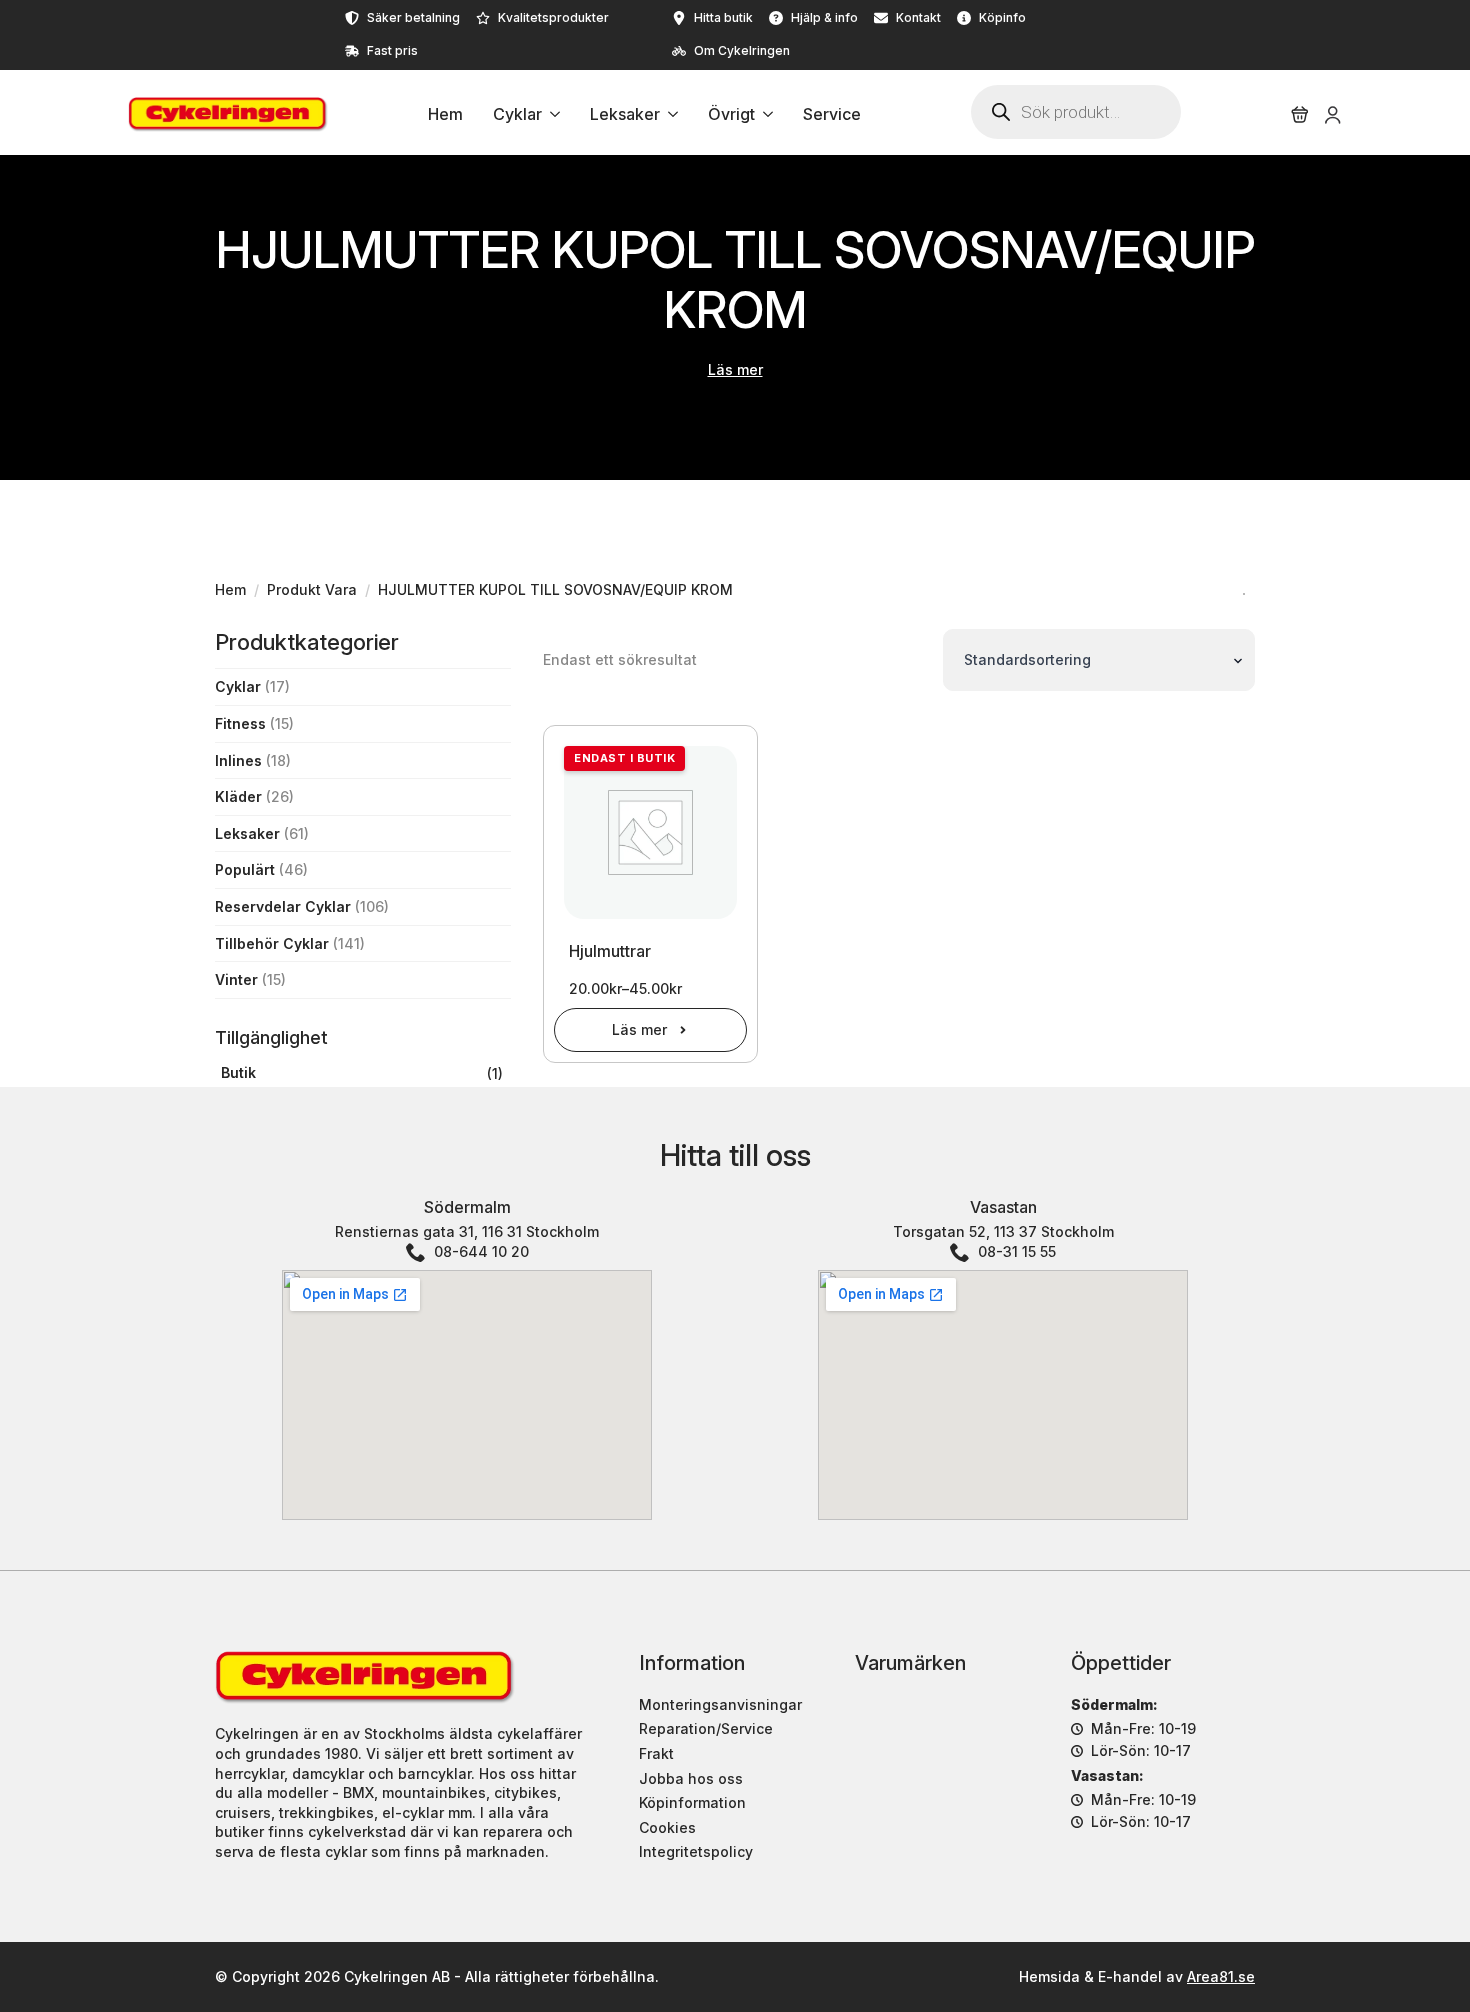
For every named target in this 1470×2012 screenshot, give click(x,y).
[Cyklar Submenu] (551, 115)
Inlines (238, 760)
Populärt (245, 869)
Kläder (238, 796)
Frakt (656, 1753)
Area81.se (1221, 1976)
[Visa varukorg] (1300, 115)
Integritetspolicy (696, 1851)
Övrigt (731, 115)
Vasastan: (1107, 1775)
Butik (238, 1072)
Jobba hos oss (691, 1778)
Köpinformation (692, 1802)
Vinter (236, 979)
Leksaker (625, 115)
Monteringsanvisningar (720, 1704)
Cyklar (517, 115)
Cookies (667, 1827)
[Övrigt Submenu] (764, 115)
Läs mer (735, 369)
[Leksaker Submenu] (669, 115)
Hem (445, 115)
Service (832, 115)
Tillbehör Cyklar (272, 943)
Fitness (240, 723)
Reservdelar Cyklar (283, 906)
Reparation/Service (706, 1728)
